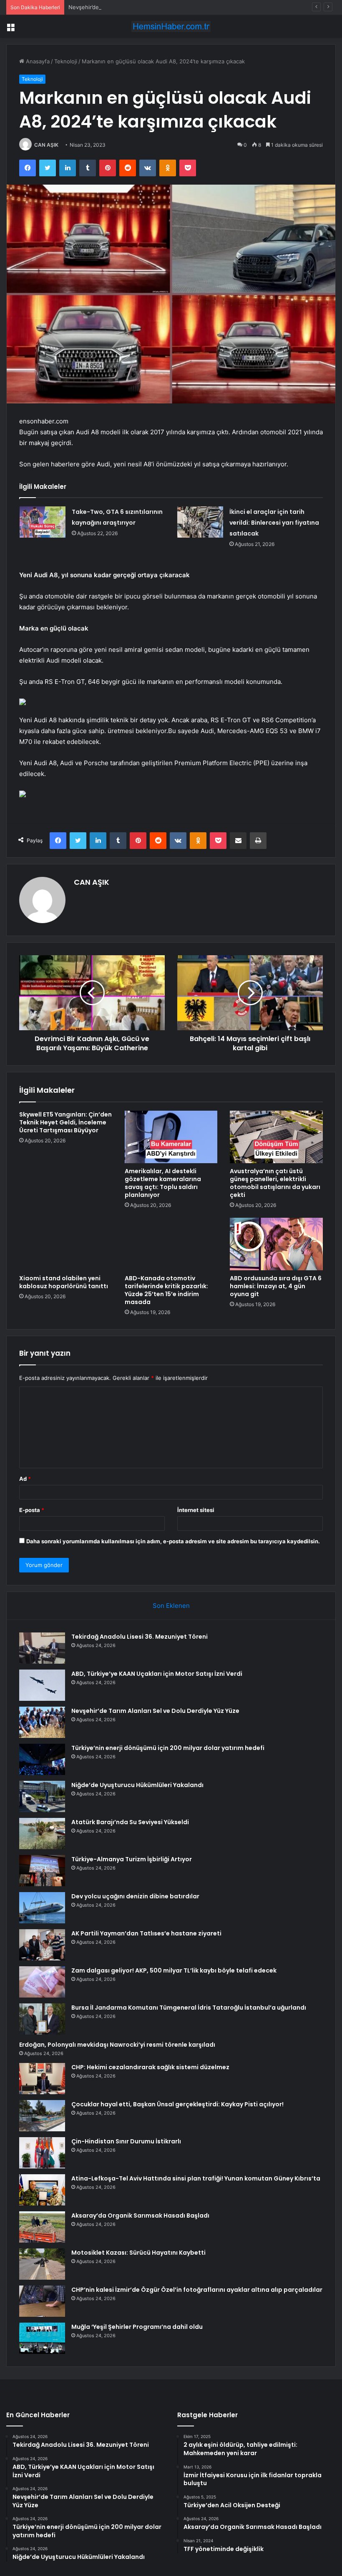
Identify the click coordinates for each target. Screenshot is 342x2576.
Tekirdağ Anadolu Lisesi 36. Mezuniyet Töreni (140, 1637)
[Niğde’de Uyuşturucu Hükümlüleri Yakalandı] (42, 1796)
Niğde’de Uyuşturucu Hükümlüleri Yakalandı (137, 1785)
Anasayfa (37, 61)
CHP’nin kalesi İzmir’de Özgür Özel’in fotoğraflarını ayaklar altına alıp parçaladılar (197, 2290)
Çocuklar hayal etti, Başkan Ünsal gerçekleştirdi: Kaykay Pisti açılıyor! (177, 2104)
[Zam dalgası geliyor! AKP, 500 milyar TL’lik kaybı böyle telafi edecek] (42, 1982)
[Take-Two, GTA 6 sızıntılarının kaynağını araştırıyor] (43, 522)
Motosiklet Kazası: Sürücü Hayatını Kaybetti (138, 2253)
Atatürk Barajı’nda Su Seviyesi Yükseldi (130, 1822)
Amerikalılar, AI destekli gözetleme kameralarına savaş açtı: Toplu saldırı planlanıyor (163, 1183)
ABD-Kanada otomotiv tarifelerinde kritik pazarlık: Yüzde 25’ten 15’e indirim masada (166, 1290)
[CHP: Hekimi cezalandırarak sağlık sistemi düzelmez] (42, 2079)
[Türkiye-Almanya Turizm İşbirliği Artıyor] (42, 1871)
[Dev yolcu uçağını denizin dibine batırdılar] (42, 1908)
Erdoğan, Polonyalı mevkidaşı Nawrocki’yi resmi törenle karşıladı (117, 2045)
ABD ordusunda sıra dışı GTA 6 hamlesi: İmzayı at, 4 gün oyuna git (276, 1286)
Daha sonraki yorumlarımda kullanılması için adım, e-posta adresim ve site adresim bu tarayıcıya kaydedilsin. (173, 1541)
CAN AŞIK (46, 145)
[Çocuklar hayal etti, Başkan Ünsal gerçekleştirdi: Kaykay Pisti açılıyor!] (42, 2116)
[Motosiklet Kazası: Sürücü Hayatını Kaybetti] (42, 2264)
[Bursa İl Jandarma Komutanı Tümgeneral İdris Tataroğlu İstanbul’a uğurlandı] (42, 2019)
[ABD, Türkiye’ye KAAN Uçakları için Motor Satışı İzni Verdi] (42, 1685)
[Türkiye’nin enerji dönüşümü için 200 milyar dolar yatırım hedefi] (42, 1759)
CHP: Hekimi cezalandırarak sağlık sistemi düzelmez (150, 2067)
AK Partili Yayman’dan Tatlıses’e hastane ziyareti (146, 1933)
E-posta (32, 1510)
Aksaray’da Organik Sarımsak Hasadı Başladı (140, 2216)
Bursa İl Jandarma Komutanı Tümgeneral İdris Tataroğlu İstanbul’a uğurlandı (189, 2008)
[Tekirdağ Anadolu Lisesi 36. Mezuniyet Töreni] (42, 1648)
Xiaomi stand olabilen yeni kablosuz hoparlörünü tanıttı (64, 1282)
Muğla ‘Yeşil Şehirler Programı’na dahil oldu (137, 2327)
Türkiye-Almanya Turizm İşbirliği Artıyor (132, 1859)
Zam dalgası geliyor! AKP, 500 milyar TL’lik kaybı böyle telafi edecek (174, 1970)
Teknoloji (66, 61)
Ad (25, 1479)
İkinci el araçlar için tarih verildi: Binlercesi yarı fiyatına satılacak (274, 523)
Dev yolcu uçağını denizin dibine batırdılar (135, 1896)
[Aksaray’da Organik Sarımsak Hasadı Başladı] (42, 2227)
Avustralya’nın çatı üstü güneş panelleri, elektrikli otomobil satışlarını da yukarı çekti (275, 1183)
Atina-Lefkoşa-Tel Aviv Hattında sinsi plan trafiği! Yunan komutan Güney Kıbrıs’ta (196, 2178)
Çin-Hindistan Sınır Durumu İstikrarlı (126, 2141)
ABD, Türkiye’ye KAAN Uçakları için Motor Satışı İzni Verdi (157, 1674)
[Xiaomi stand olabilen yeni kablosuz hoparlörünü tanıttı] (66, 1244)
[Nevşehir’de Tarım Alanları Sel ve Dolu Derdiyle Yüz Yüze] (42, 1722)
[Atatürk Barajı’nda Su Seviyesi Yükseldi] (42, 1834)
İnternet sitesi (196, 1510)
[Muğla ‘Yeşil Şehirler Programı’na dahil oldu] (42, 2338)
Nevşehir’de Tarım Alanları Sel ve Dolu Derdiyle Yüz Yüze (141, 7)
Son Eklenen (171, 1606)
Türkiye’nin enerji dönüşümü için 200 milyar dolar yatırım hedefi (168, 1748)
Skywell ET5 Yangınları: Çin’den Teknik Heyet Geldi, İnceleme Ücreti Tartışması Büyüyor (65, 1122)
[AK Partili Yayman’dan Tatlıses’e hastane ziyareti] (42, 1945)
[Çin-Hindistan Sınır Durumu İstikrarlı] (42, 2153)
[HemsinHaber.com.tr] (171, 26)
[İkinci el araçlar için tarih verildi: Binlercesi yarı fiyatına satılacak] (200, 522)
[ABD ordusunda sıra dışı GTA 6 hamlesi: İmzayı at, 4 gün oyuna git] (276, 1244)
